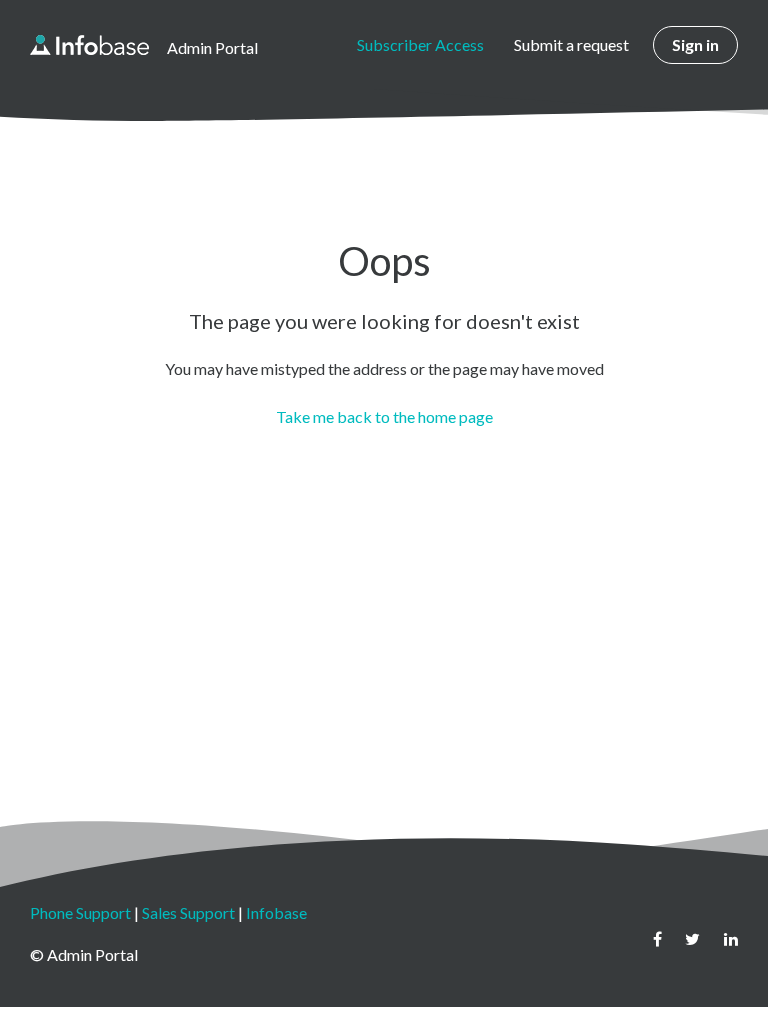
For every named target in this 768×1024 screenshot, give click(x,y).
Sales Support (188, 912)
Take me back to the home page (384, 416)
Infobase (276, 912)
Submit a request (571, 44)
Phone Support (80, 912)
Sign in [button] (695, 44)
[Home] (89, 45)
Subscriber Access (420, 44)
